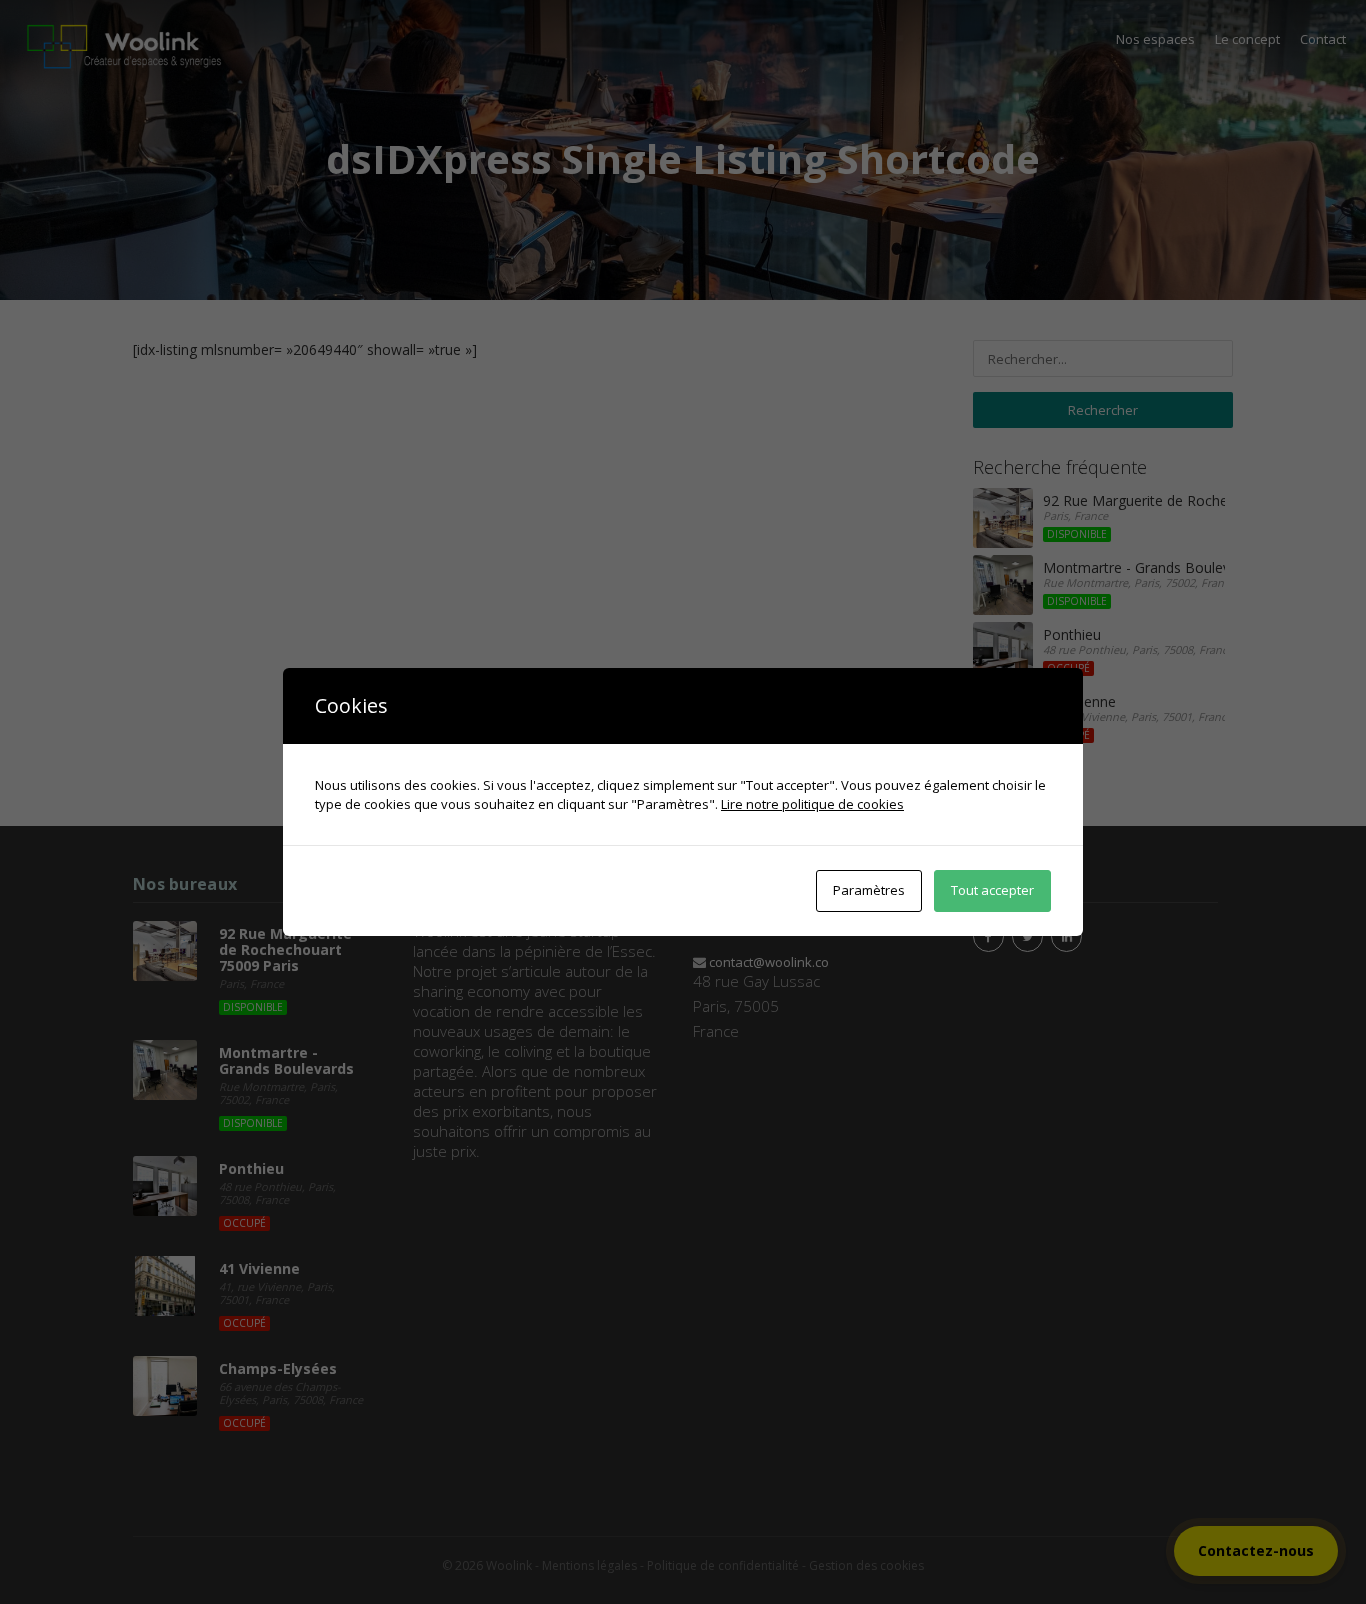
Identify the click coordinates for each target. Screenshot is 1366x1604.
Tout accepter (992, 890)
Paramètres (869, 890)
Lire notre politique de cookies (812, 804)
